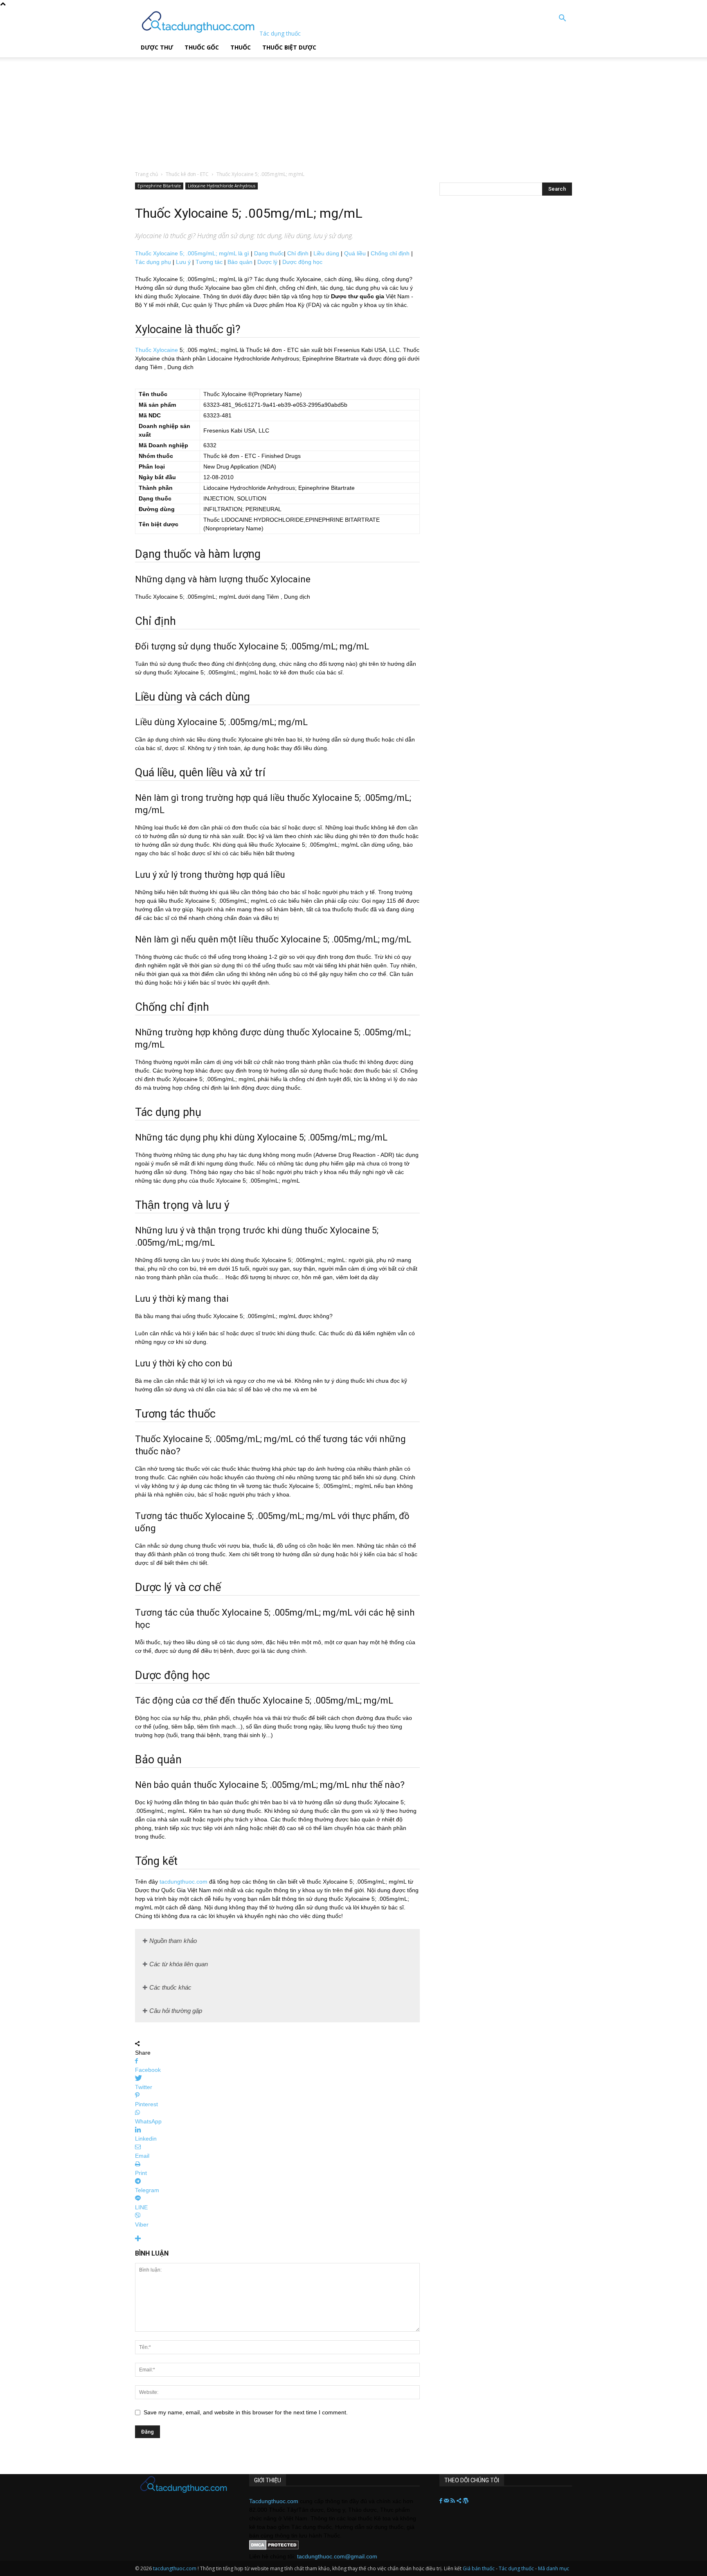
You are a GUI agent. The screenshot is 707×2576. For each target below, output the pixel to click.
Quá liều (355, 253)
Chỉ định (298, 253)
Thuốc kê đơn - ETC (187, 174)
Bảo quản (240, 262)
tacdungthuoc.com (184, 1882)
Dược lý (267, 262)
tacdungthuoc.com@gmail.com (337, 2556)
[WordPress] (466, 2501)
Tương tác (209, 262)
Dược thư (157, 47)
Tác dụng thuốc (517, 2568)
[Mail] (447, 2501)
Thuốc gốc (202, 47)
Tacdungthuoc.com (274, 2501)
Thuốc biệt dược (289, 47)
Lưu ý (183, 262)
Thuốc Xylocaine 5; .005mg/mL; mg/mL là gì (192, 253)
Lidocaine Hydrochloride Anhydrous (222, 186)
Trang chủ (146, 174)
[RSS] (454, 2501)
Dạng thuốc (269, 253)
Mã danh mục (554, 2568)
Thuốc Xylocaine (156, 350)
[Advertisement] (208, 108)
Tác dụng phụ (153, 262)
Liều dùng (326, 253)
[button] (562, 19)
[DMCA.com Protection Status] (274, 2548)
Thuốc (241, 47)
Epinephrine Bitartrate (159, 186)
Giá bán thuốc (479, 2568)
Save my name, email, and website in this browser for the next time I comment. (246, 2412)
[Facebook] (442, 2501)
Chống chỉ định (390, 253)
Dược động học (302, 262)
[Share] (460, 2501)
